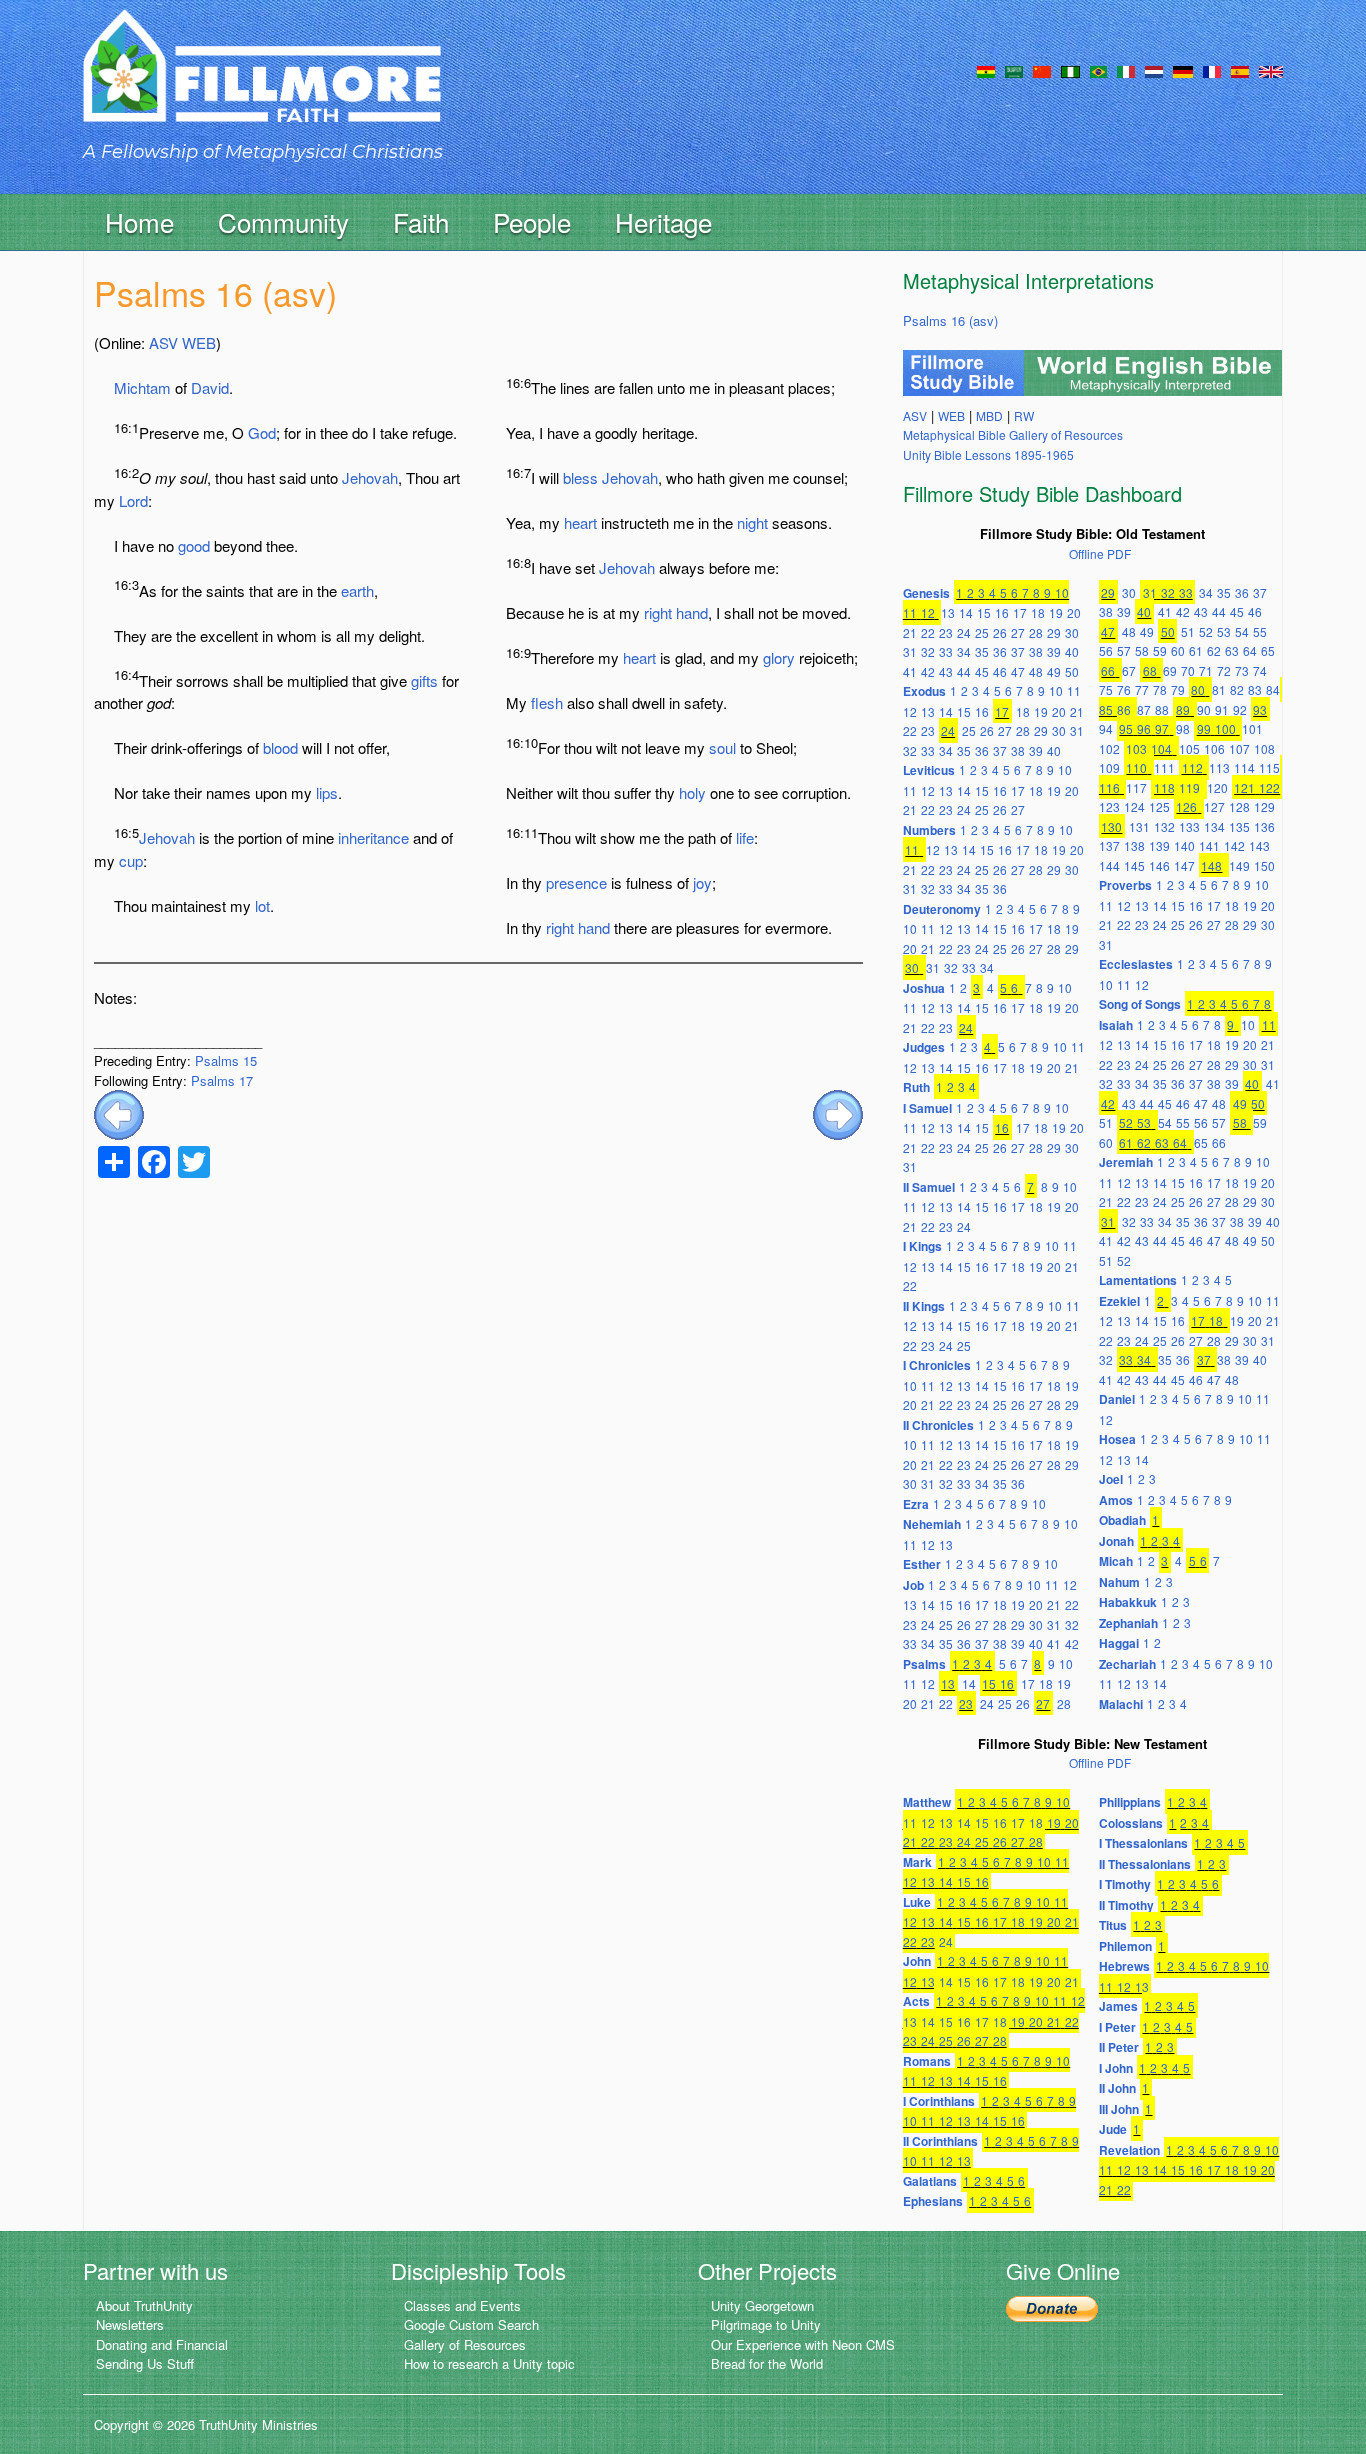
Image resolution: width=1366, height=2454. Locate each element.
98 (1183, 728)
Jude (1113, 2129)
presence (576, 882)
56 (1106, 650)
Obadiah (1122, 1520)
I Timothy (1125, 1884)
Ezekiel (1119, 1301)
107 (1239, 748)
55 (1260, 631)
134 (1214, 826)
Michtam (142, 387)
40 (1072, 651)
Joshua (924, 988)
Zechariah (1127, 1664)
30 (1072, 632)
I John (1116, 2068)
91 (1222, 709)
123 (1109, 806)
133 (1189, 826)
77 (1142, 689)
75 (1106, 689)
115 (1269, 767)
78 (1160, 689)
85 (1106, 709)
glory (779, 657)
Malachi (1121, 1704)
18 (1038, 612)
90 (1204, 709)
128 (1239, 806)
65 (1268, 650)
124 (1134, 806)
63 (1232, 650)
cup (131, 860)
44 (964, 671)
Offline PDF (1100, 553)
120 (1217, 787)
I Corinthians (939, 2101)
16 (1002, 612)
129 (1264, 806)
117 (1136, 787)
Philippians (1130, 1802)
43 (946, 671)
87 (1144, 709)
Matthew (927, 1802)
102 (1109, 748)
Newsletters (130, 2324)
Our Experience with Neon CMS (803, 2344)
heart (580, 522)
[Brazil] (1098, 70)
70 (1188, 670)
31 (910, 651)
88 (1162, 709)
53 (1224, 631)
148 (1211, 865)
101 (1252, 728)
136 (1264, 826)
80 (1198, 689)
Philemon (1125, 1946)
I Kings (922, 1246)
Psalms (924, 1664)
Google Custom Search (471, 2324)
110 (1136, 767)
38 (1036, 651)
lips (327, 792)
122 (1269, 787)
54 (1242, 631)
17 (1020, 612)
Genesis (926, 593)
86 (1124, 709)
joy (702, 882)
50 (1072, 671)
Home (139, 221)
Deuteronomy (942, 909)
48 (1036, 671)
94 (1106, 728)
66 (1108, 670)
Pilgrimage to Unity (766, 2324)
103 (1136, 748)
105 (1189, 748)
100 (1225, 728)
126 (1186, 806)
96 (1144, 728)
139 (1159, 845)
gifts (424, 680)
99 (1204, 728)
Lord (133, 500)
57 (1124, 650)
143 (1259, 845)
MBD (989, 415)
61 (1196, 650)
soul (722, 747)
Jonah (1116, 1541)
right (658, 612)
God (262, 432)
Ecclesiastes (1136, 964)
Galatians (930, 2181)
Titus (1113, 1925)
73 (1242, 670)
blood (280, 747)
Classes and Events (462, 2305)
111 (1164, 767)
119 (1189, 787)
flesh (547, 702)
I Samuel (927, 1108)
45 (982, 671)
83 (1255, 689)
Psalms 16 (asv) (950, 320)
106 (1214, 748)
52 (1206, 631)
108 (1264, 748)
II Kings (924, 1306)
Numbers (929, 830)
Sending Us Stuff (145, 2363)
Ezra (916, 1504)
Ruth (916, 1087)
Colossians (1131, 1823)
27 (1018, 632)
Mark (917, 1862)
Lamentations (1138, 1280)
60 (1178, 650)
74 (1260, 670)
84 (1273, 689)
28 (1036, 632)
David (210, 387)
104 (1161, 748)
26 (1000, 632)
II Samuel (929, 1187)
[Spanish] (1240, 70)
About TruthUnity (144, 2305)
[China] (1042, 70)
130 (1111, 826)
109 (1109, 767)
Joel (1111, 1479)
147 (1184, 865)
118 (1164, 787)
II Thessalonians (1145, 1864)
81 (1219, 689)
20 (1074, 612)
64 (1250, 650)
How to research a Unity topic (489, 2363)
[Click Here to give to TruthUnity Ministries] (1052, 2307)
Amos (1116, 1500)
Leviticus (929, 770)
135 (1239, 826)
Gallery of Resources (465, 2344)
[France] (1212, 70)
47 (1018, 671)
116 (1109, 787)
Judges (924, 1047)
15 (984, 612)
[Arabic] (1014, 70)
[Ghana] (986, 70)
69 (1170, 670)
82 (1237, 689)
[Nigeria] (1070, 70)
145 (1134, 865)
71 (1206, 670)
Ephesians (933, 2201)
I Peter (1117, 2027)
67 (1129, 670)
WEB (199, 342)
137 (1109, 845)
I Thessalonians (1143, 1843)
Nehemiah (932, 1524)
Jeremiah (1126, 1162)
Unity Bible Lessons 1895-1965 (988, 454)
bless (580, 477)
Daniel (1117, 1399)
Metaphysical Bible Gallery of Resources (1013, 434)
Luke (917, 1902)
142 (1234, 845)
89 (1183, 709)
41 (910, 671)
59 (1160, 650)
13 (948, 612)
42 (928, 671)
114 (1244, 767)
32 (928, 651)
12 (928, 612)
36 (1000, 651)
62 (1214, 650)
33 (946, 651)
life (745, 837)
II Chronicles (938, 1425)
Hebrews (1124, 1966)
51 (1188, 631)
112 (1192, 767)
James (1118, 2006)
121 (1244, 787)
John (917, 1961)
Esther (922, 1564)
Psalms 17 (222, 1080)
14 (966, 612)
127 (1214, 806)
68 (1150, 670)
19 (1056, 612)
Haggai (1119, 1643)
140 (1184, 845)
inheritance (373, 837)
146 (1159, 865)
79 (1178, 689)
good (194, 545)
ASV (163, 342)
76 (1124, 689)
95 (1126, 728)
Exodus (924, 691)
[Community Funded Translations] (1271, 70)
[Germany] (1183, 70)
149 (1239, 865)
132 (1164, 826)
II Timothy (1126, 1905)
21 (910, 632)
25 (982, 632)
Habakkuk (1128, 1602)
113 (1219, 767)
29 (1054, 632)
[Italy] (1126, 70)
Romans (927, 2061)
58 (1142, 650)
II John (1117, 2088)
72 (1224, 670)
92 (1240, 709)
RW (1024, 415)
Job (913, 1585)
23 (946, 632)
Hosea (1117, 1439)
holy (692, 792)
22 (928, 632)
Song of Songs (1140, 1004)
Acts (916, 2001)
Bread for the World (767, 2363)
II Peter (1119, 2047)
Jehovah (370, 477)
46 (1000, 671)
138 (1134, 845)
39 (1054, 651)
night (752, 522)
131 (1139, 826)
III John (1119, 2109)
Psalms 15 (226, 1060)
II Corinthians (940, 2141)
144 (1109, 865)
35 (982, 651)
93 (1260, 709)
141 (1209, 845)
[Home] (262, 83)
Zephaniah (1128, 1623)
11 (910, 612)
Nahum (1119, 1582)
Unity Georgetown (762, 2305)
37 (1018, 651)
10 (1062, 592)
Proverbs (1125, 885)
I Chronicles (937, 1365)
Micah (1116, 1561)
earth (357, 590)
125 (1159, 806)
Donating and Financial (162, 2344)
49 (1054, 671)
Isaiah (1116, 1025)
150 (1264, 865)
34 (964, 651)
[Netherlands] (1154, 70)
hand (692, 612)
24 (964, 632)
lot (262, 905)
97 (1162, 728)
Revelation (1129, 2150)
